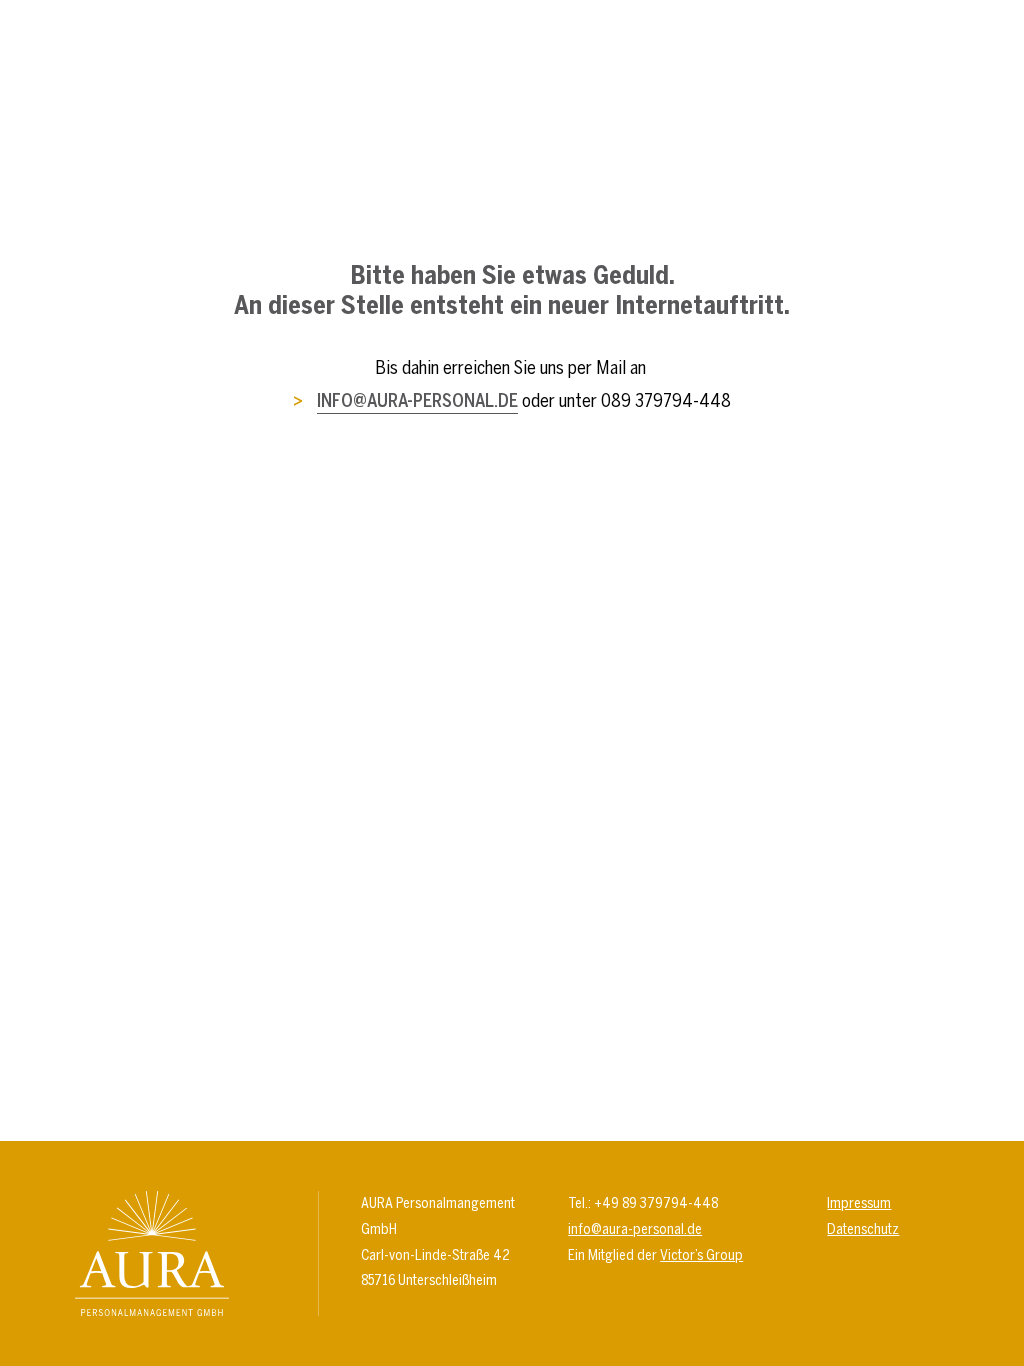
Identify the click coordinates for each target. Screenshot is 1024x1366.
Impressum (859, 1203)
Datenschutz (863, 1229)
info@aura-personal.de (417, 400)
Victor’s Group (701, 1255)
